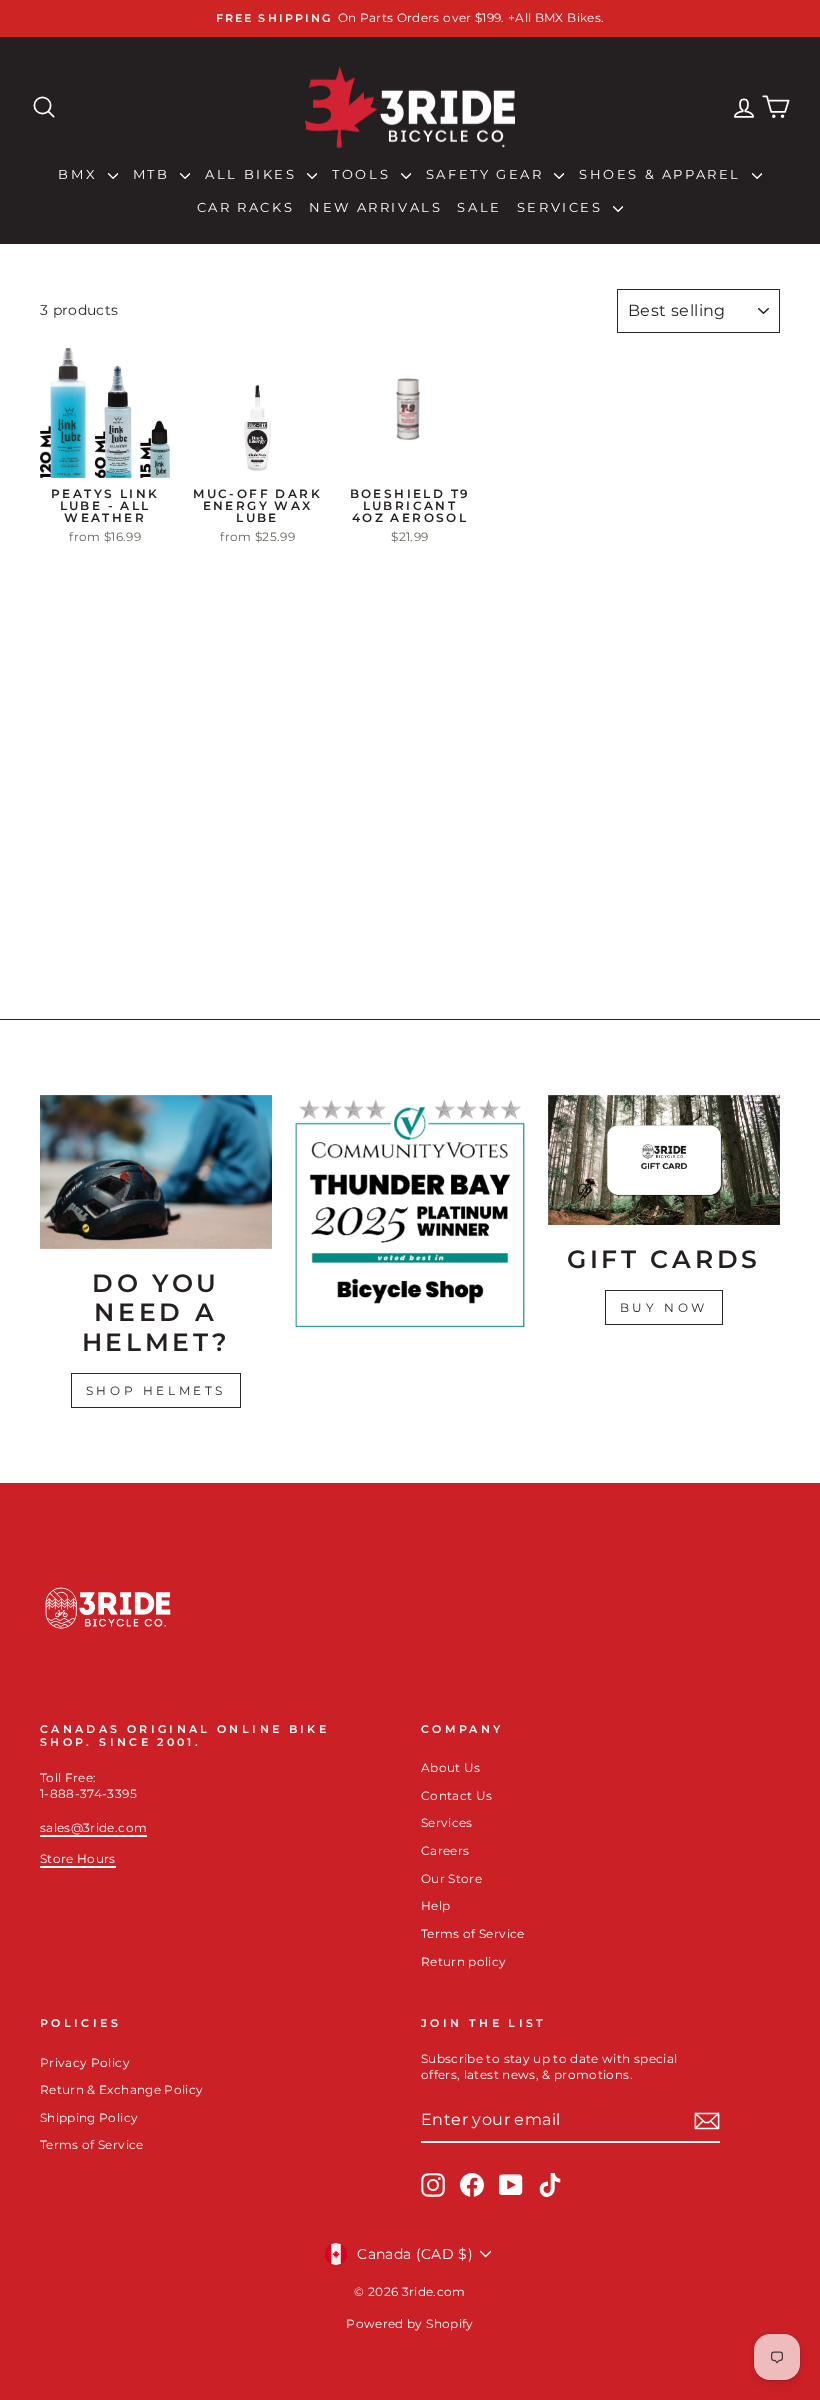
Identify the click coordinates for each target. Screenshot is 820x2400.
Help (435, 1905)
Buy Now (664, 1307)
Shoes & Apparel (663, 174)
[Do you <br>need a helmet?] (156, 1172)
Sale (479, 207)
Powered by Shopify (409, 2323)
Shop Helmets (156, 1390)
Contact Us (457, 1795)
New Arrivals (375, 207)
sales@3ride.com (93, 1827)
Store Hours (78, 1858)
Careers (445, 1850)
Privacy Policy (85, 2062)
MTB (154, 174)
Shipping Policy (89, 2117)
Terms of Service (473, 1933)
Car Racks (245, 207)
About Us (451, 1767)
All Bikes (253, 174)
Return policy (464, 1961)
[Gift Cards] (664, 1160)
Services (562, 207)
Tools (364, 174)
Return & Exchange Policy (121, 2089)
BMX (80, 174)
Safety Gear (487, 174)
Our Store (451, 1878)
